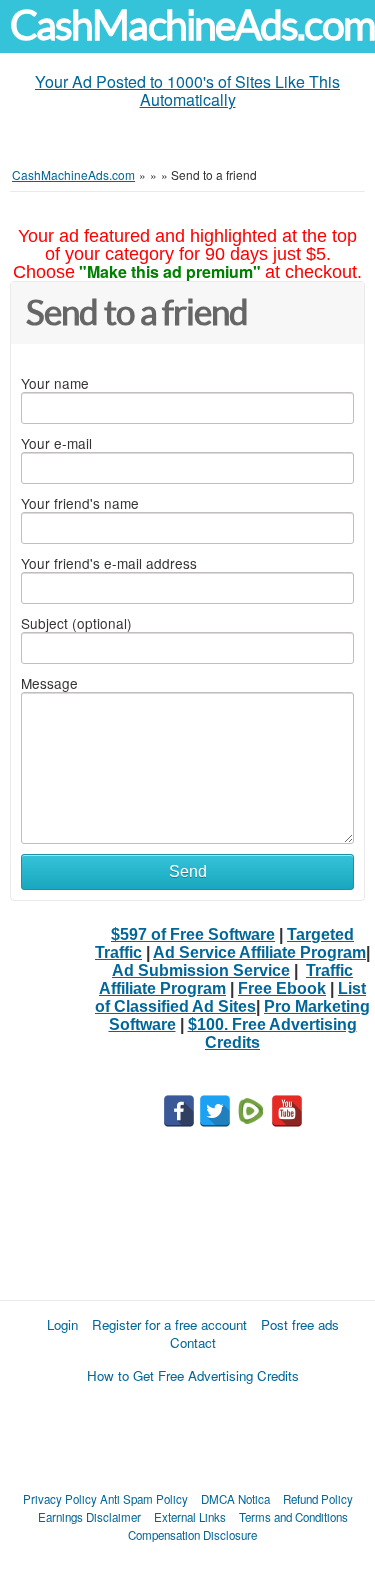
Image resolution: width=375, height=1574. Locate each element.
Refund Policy (318, 1499)
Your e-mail (56, 443)
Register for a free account (169, 1324)
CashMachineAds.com (192, 25)
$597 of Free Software (193, 934)
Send (188, 871)
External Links (190, 1517)
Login (62, 1324)
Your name (55, 383)
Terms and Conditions (293, 1517)
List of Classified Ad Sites (230, 997)
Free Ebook (282, 988)
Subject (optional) (76, 623)
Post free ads (300, 1324)
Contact (193, 1342)
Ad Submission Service (201, 970)
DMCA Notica (235, 1499)
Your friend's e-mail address (109, 563)
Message (49, 683)
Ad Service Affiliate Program (259, 952)
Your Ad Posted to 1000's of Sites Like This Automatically (187, 90)
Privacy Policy (60, 1499)
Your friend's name (80, 503)
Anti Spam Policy (144, 1499)
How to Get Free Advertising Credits (193, 1375)
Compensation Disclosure (192, 1535)
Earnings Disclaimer (89, 1517)
